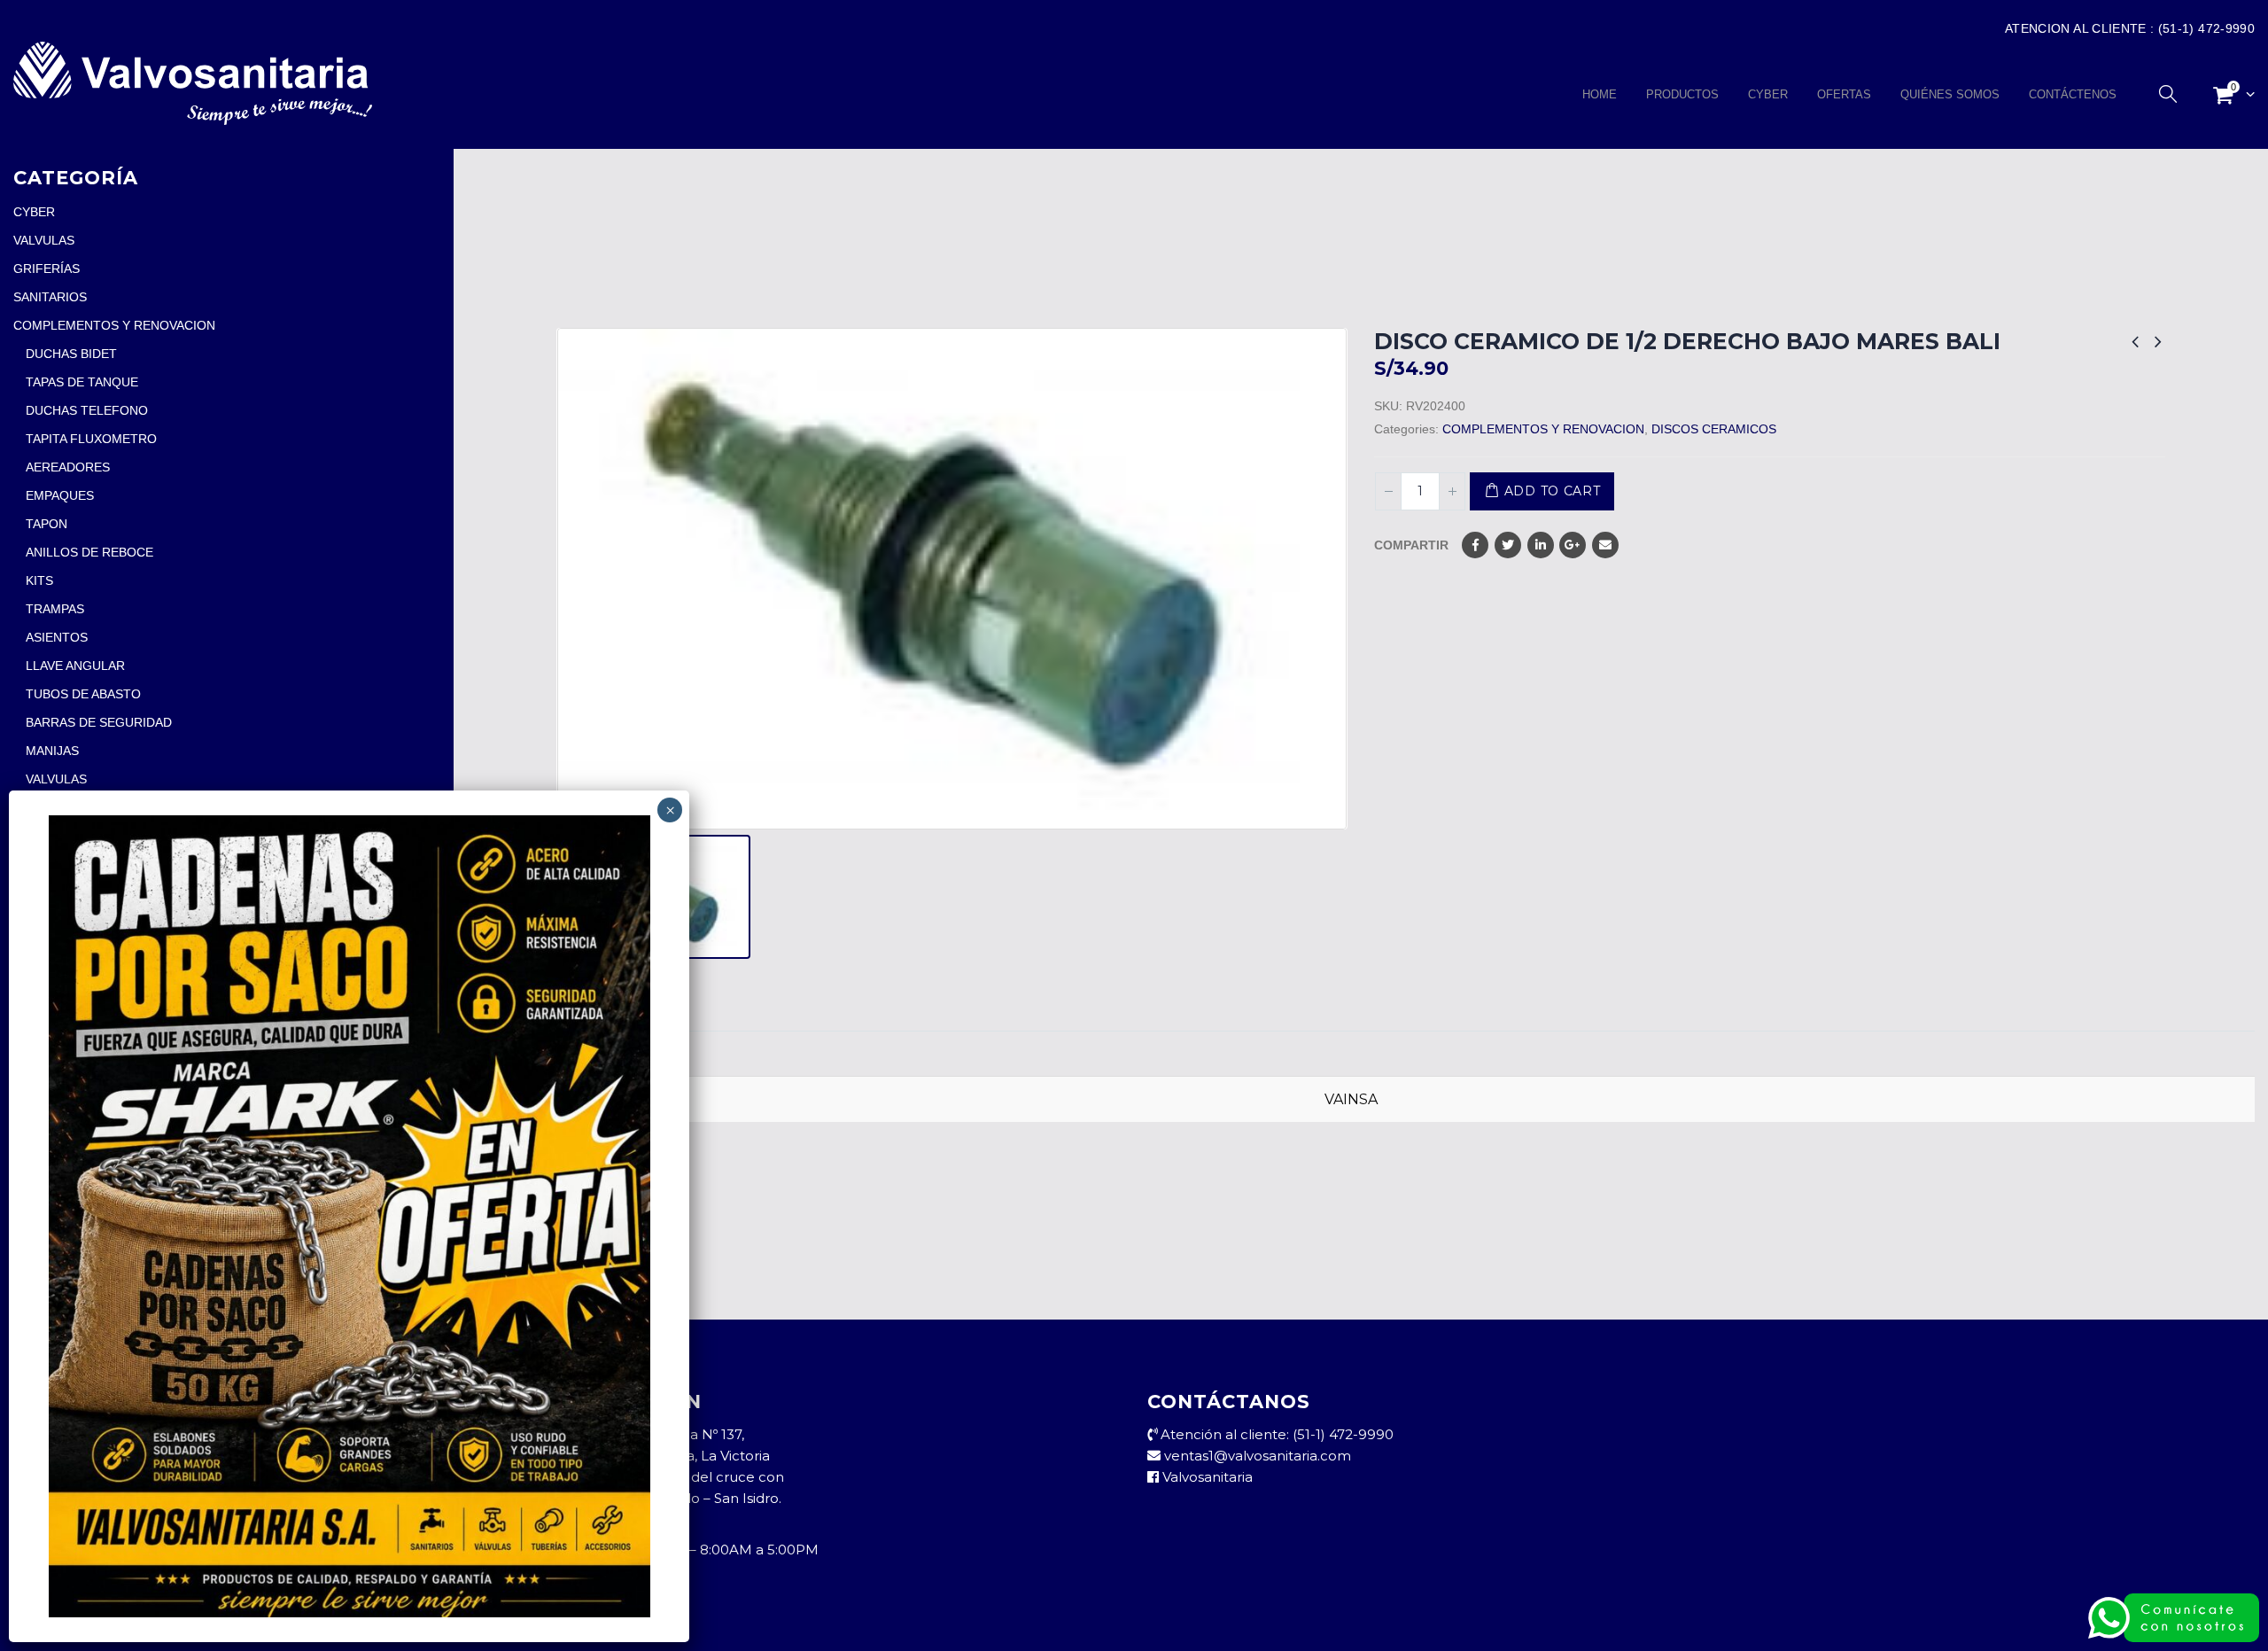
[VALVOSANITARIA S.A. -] (193, 83)
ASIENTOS (57, 637)
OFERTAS (1844, 94)
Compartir (1411, 545)
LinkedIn (1541, 545)
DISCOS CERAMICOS (1714, 429)
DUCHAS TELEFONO (87, 410)
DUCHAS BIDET (71, 354)
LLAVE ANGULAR (75, 666)
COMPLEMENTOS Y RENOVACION (1543, 429)
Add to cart (1553, 491)
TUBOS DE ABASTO (83, 694)
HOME (1600, 94)
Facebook (1475, 545)
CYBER (1768, 94)
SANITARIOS (50, 297)
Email (1605, 545)
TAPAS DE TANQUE (82, 382)
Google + (1573, 545)
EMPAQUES (60, 495)
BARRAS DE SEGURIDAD (99, 722)
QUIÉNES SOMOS (1950, 94)
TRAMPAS (55, 609)
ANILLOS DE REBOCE (89, 552)
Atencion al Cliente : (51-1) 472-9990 (2130, 28)
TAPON (47, 524)
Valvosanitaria (1206, 1477)
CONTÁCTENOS (2073, 94)
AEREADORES (68, 467)
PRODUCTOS (1682, 94)
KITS (39, 580)
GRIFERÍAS (47, 269)
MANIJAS (52, 751)
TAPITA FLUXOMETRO (91, 439)
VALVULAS (44, 240)
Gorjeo (1508, 545)
